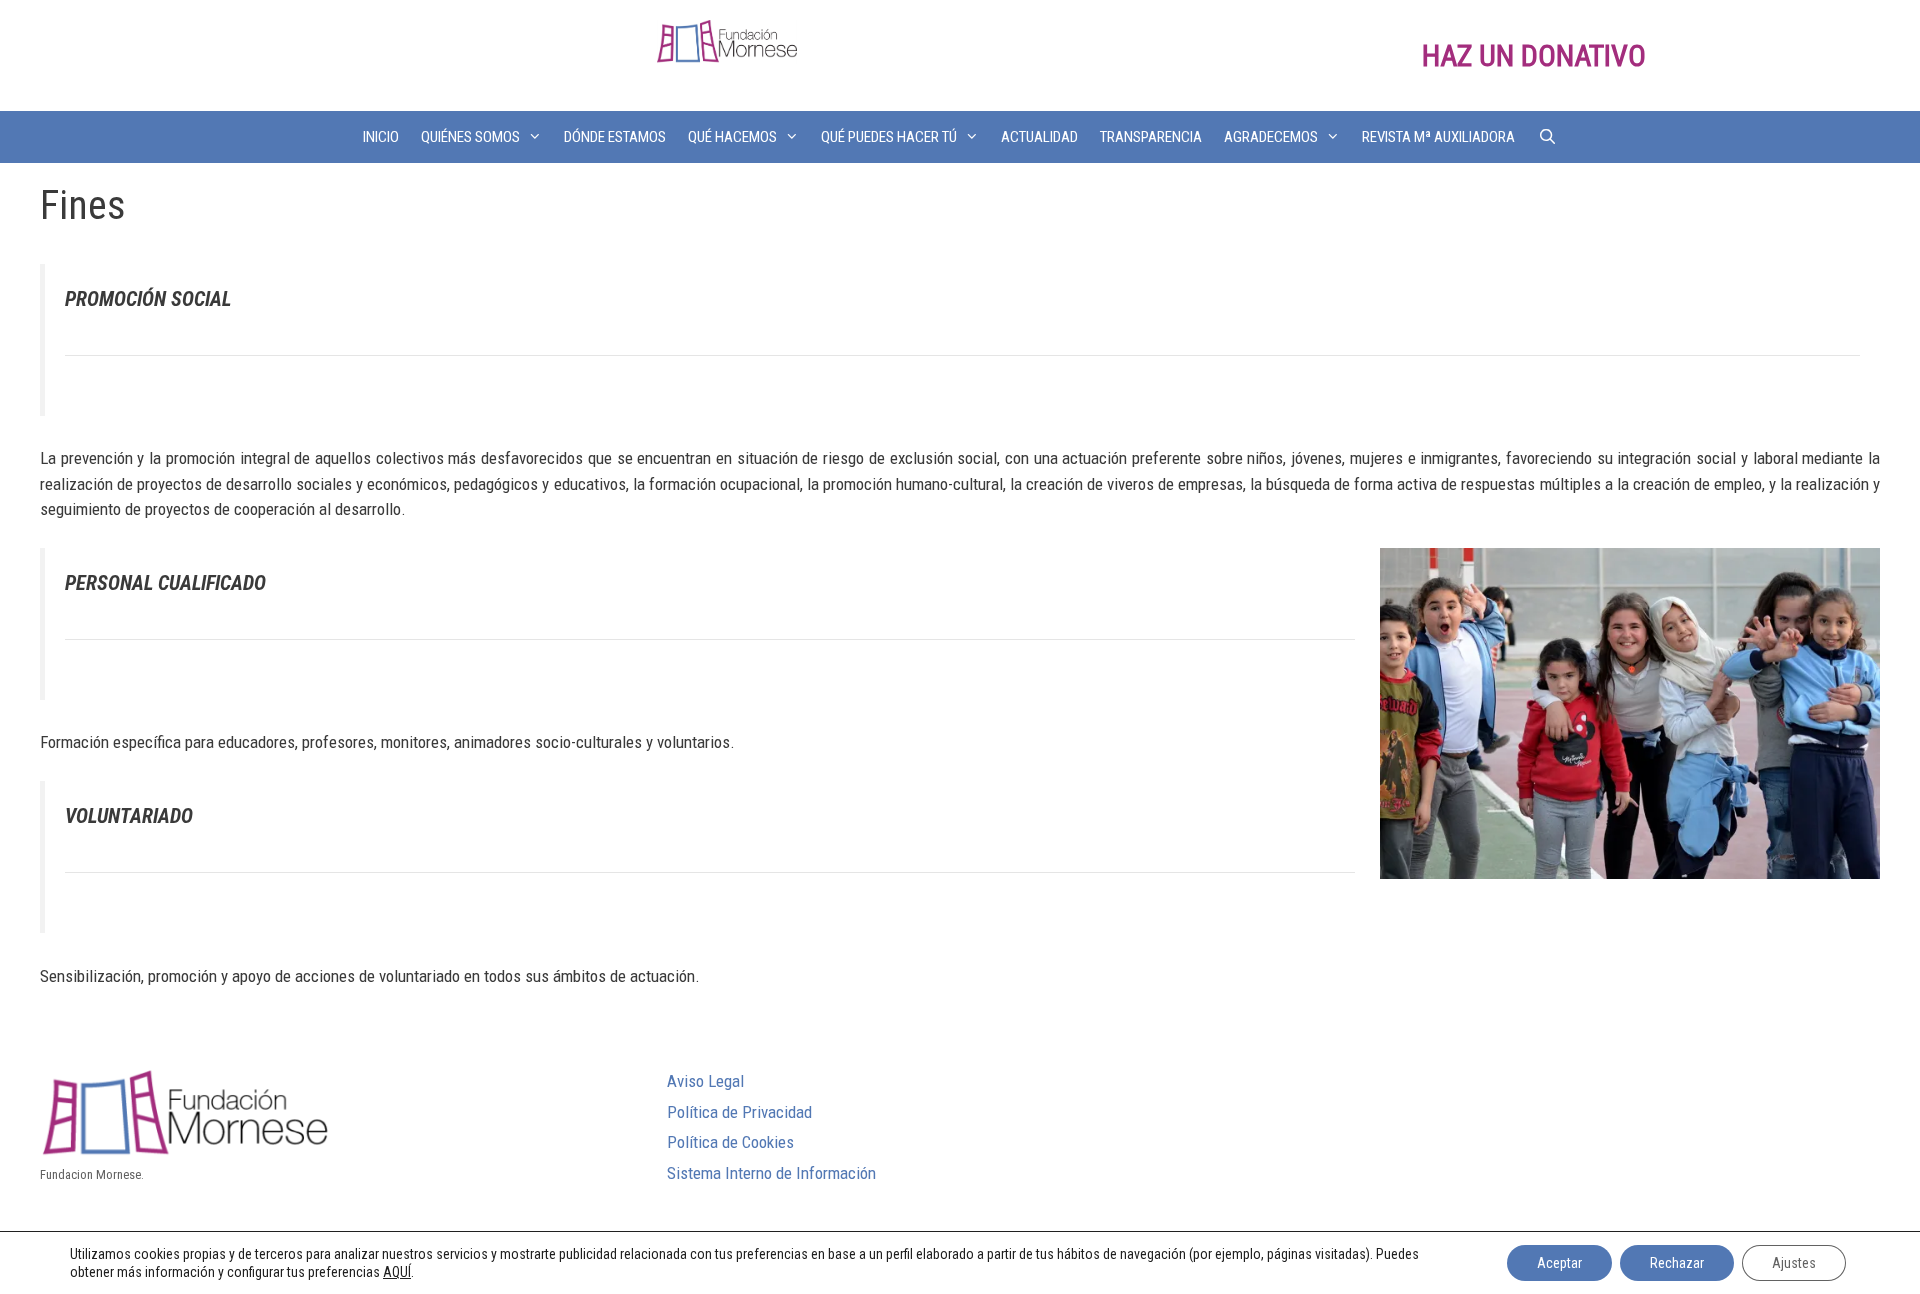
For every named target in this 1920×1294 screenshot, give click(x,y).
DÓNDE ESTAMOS (615, 137)
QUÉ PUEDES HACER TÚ (889, 137)
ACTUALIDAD (1039, 137)
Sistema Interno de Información (771, 1173)
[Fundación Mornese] (727, 40)
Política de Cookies (730, 1142)
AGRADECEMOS (1271, 137)
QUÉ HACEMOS (732, 137)
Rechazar (1677, 1263)
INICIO (381, 137)
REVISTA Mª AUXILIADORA (1438, 137)
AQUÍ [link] (397, 1272)
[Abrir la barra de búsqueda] (1546, 137)
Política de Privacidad (739, 1112)
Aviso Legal (705, 1081)
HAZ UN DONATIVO (1534, 55)
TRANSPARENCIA (1151, 137)
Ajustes (1794, 1263)
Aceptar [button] (1559, 1263)
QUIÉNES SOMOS (470, 137)
